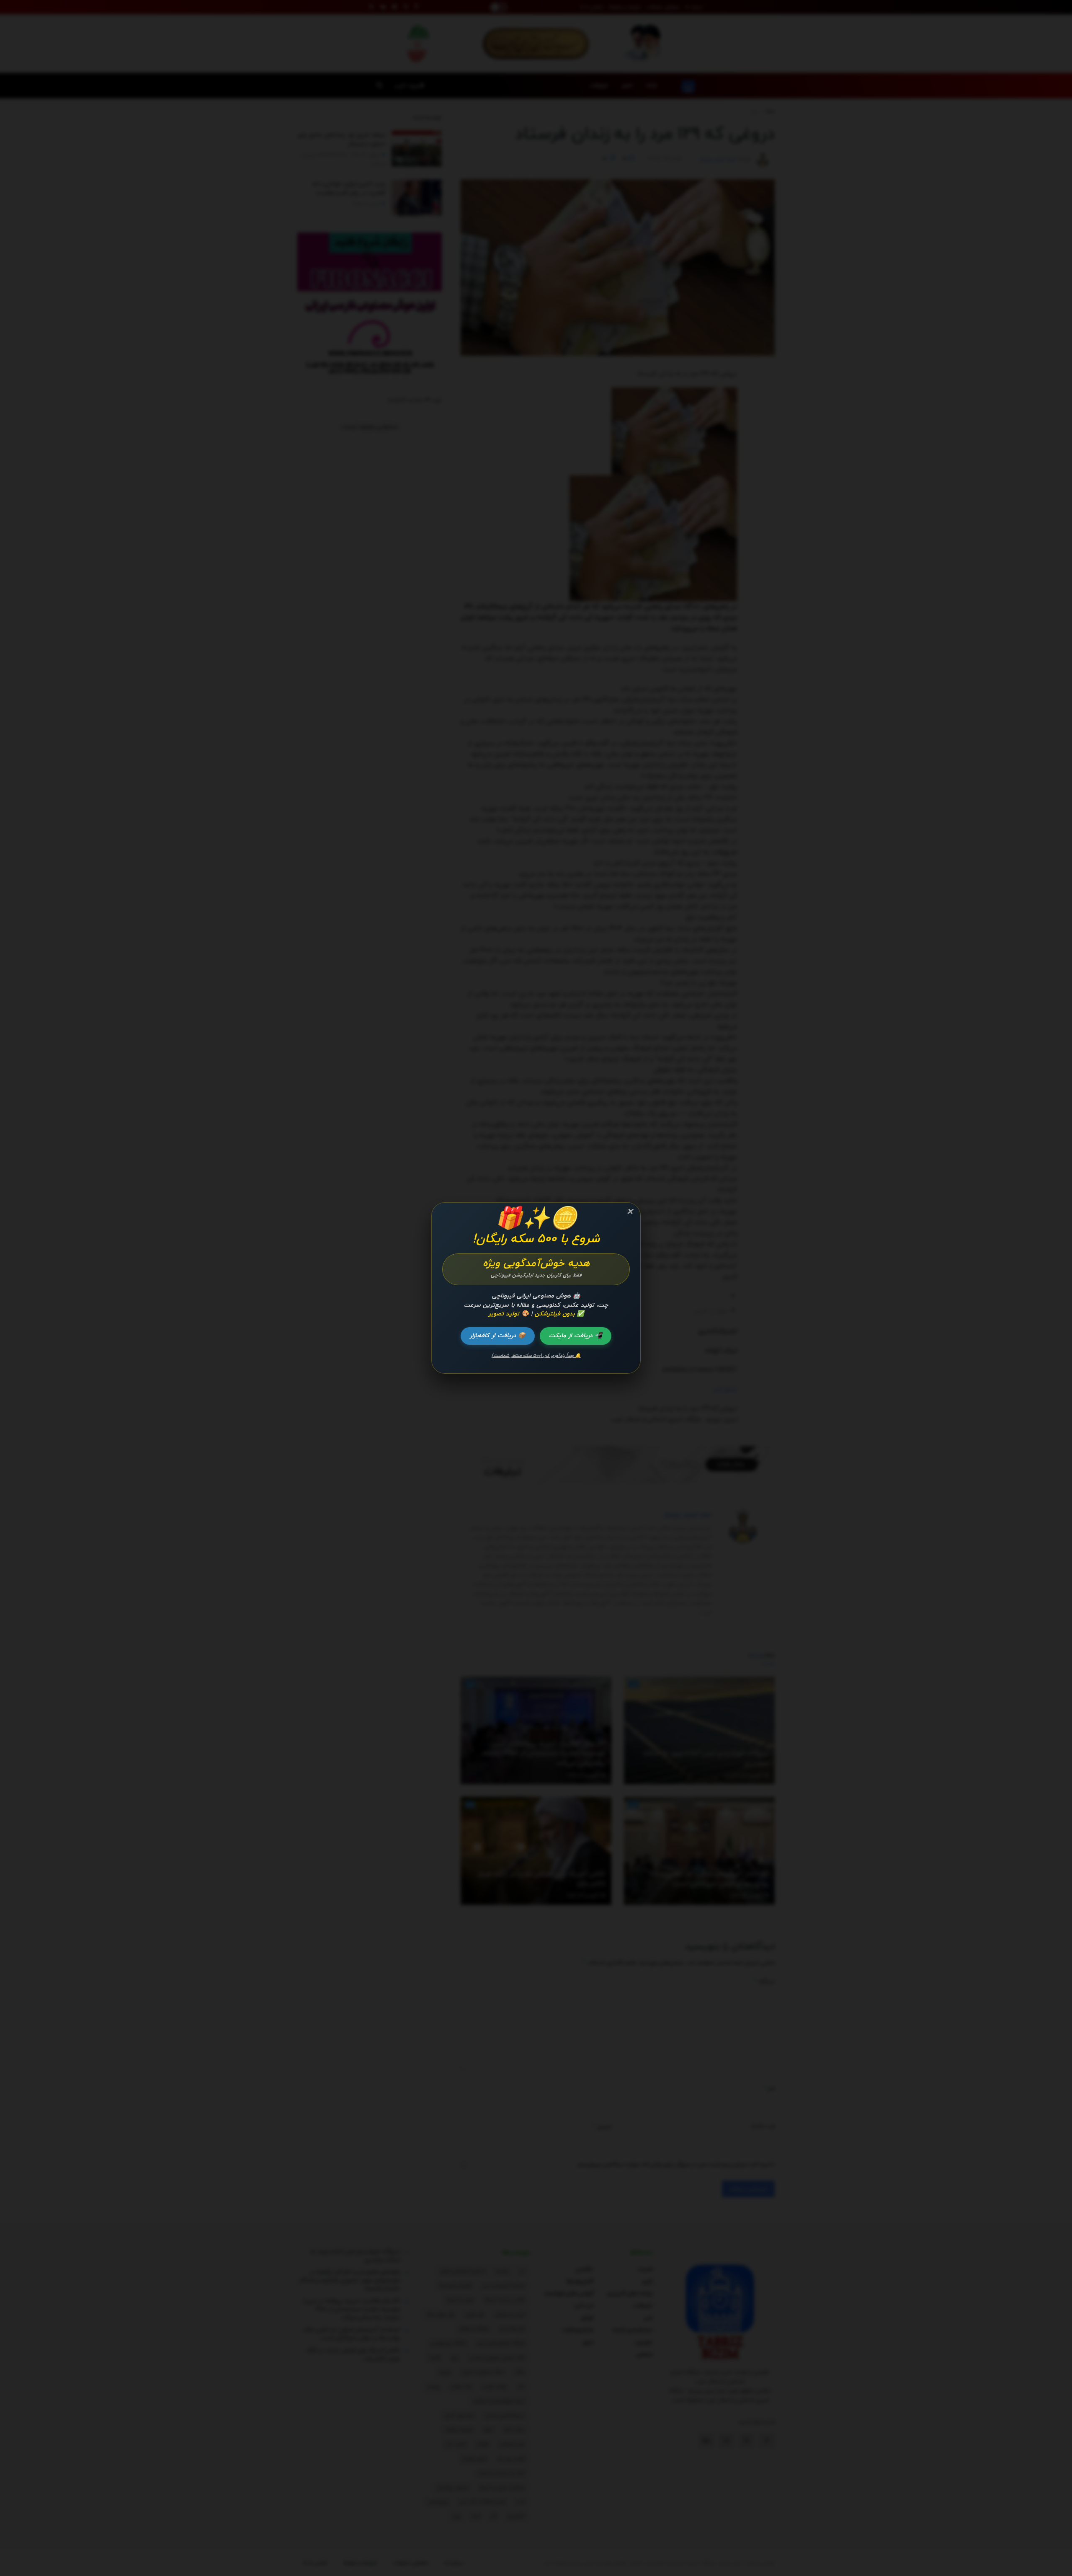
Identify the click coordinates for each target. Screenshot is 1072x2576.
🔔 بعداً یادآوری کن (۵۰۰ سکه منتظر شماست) (536, 1356)
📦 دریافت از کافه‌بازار (498, 1336)
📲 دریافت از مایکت (576, 1336)
